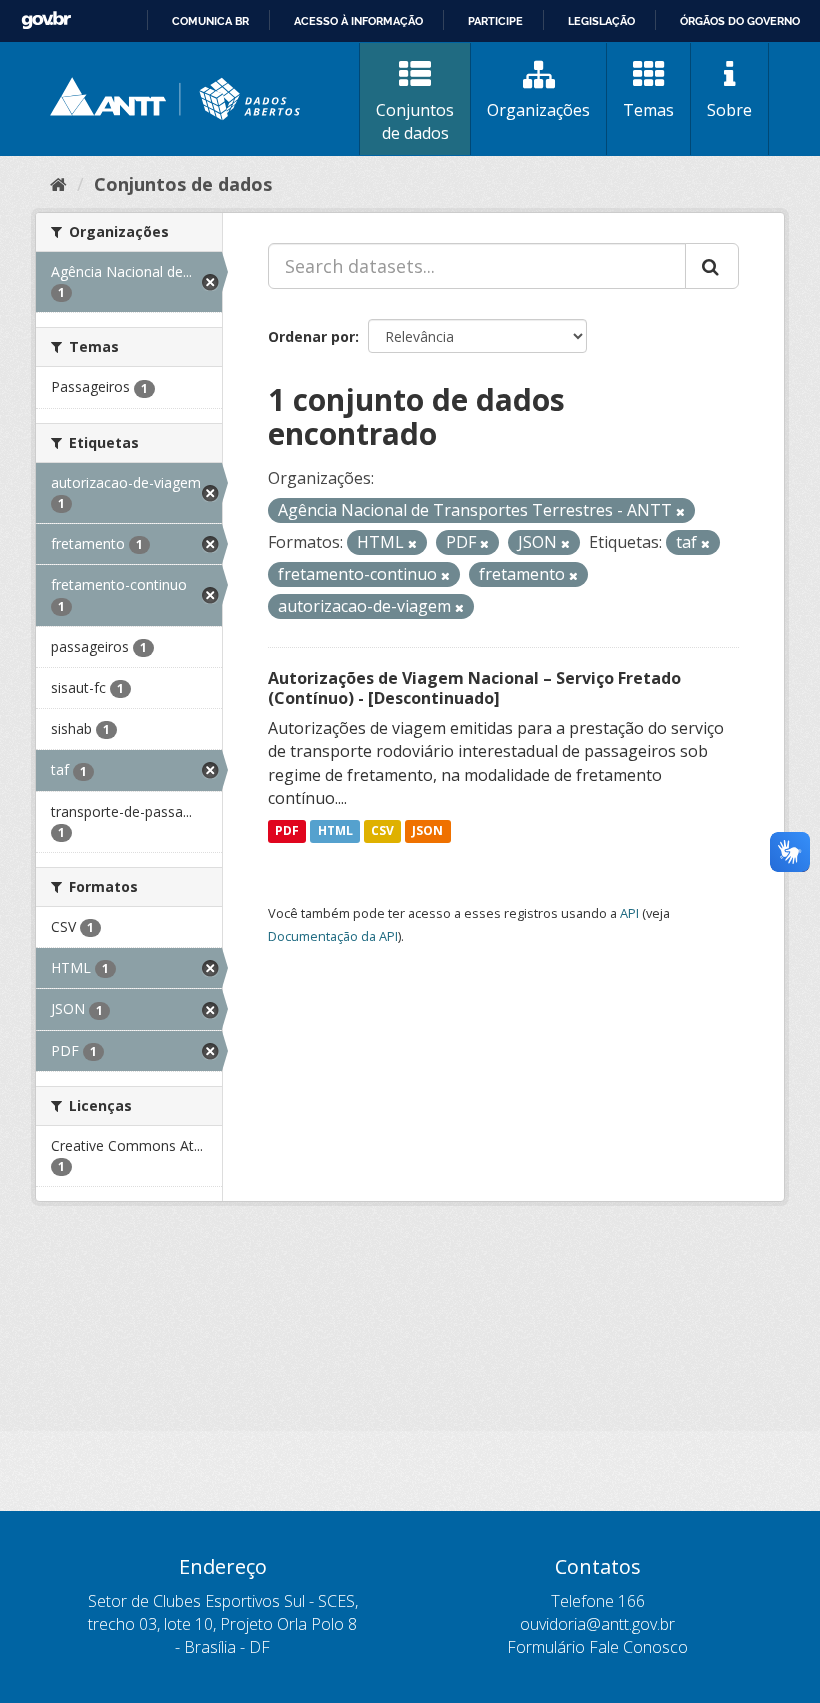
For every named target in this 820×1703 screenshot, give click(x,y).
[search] (712, 266)
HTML (335, 830)
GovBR (46, 20)
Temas (648, 110)
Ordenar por (311, 336)
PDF (287, 830)
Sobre (729, 110)
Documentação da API (333, 936)
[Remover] (680, 511)
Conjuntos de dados (415, 121)
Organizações (538, 110)
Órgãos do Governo (740, 21)
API (629, 913)
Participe (495, 21)
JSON (427, 830)
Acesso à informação (358, 21)
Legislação (601, 21)
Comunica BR (210, 21)
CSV (382, 830)
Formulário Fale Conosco (597, 1647)
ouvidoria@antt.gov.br (597, 1624)
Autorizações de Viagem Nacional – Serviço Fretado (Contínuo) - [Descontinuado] (474, 688)
